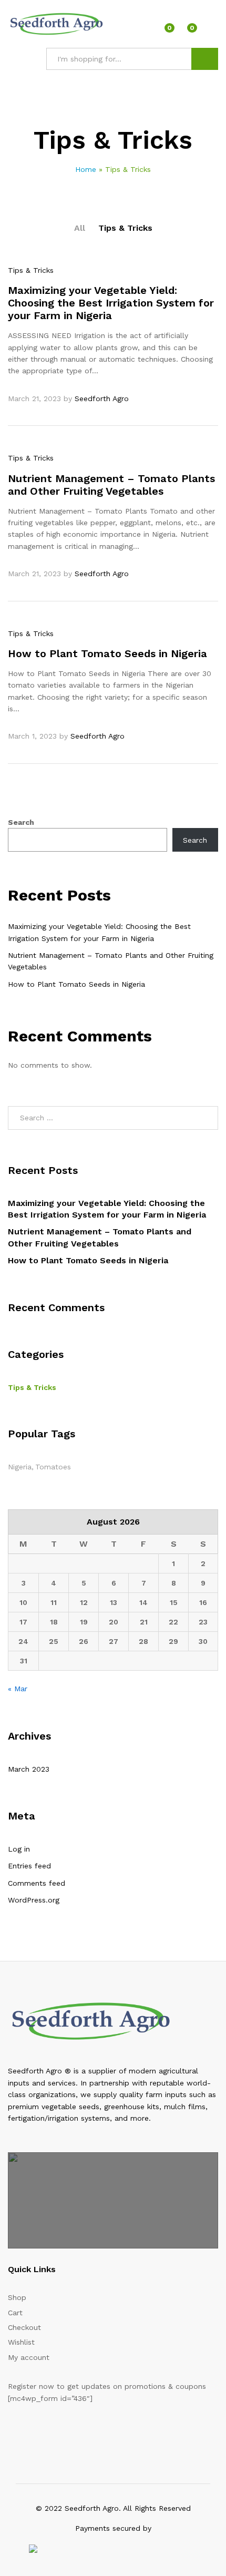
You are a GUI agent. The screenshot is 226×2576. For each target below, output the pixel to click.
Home (86, 169)
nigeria (20, 1467)
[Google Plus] (43, 2431)
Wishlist (21, 2342)
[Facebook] (11, 2431)
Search (205, 59)
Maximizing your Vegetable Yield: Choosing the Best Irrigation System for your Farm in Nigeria (111, 303)
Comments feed (37, 1883)
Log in (19, 1849)
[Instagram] (76, 2431)
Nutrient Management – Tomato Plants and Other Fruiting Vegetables (111, 485)
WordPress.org (34, 1900)
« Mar (18, 1689)
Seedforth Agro (102, 398)
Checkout (24, 2327)
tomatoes (53, 1467)
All (80, 228)
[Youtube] (60, 2431)
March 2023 (29, 1769)
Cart (15, 2313)
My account (29, 2357)
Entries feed (29, 1866)
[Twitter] (27, 2431)
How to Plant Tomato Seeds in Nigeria (107, 653)
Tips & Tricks (125, 228)
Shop (17, 2297)
